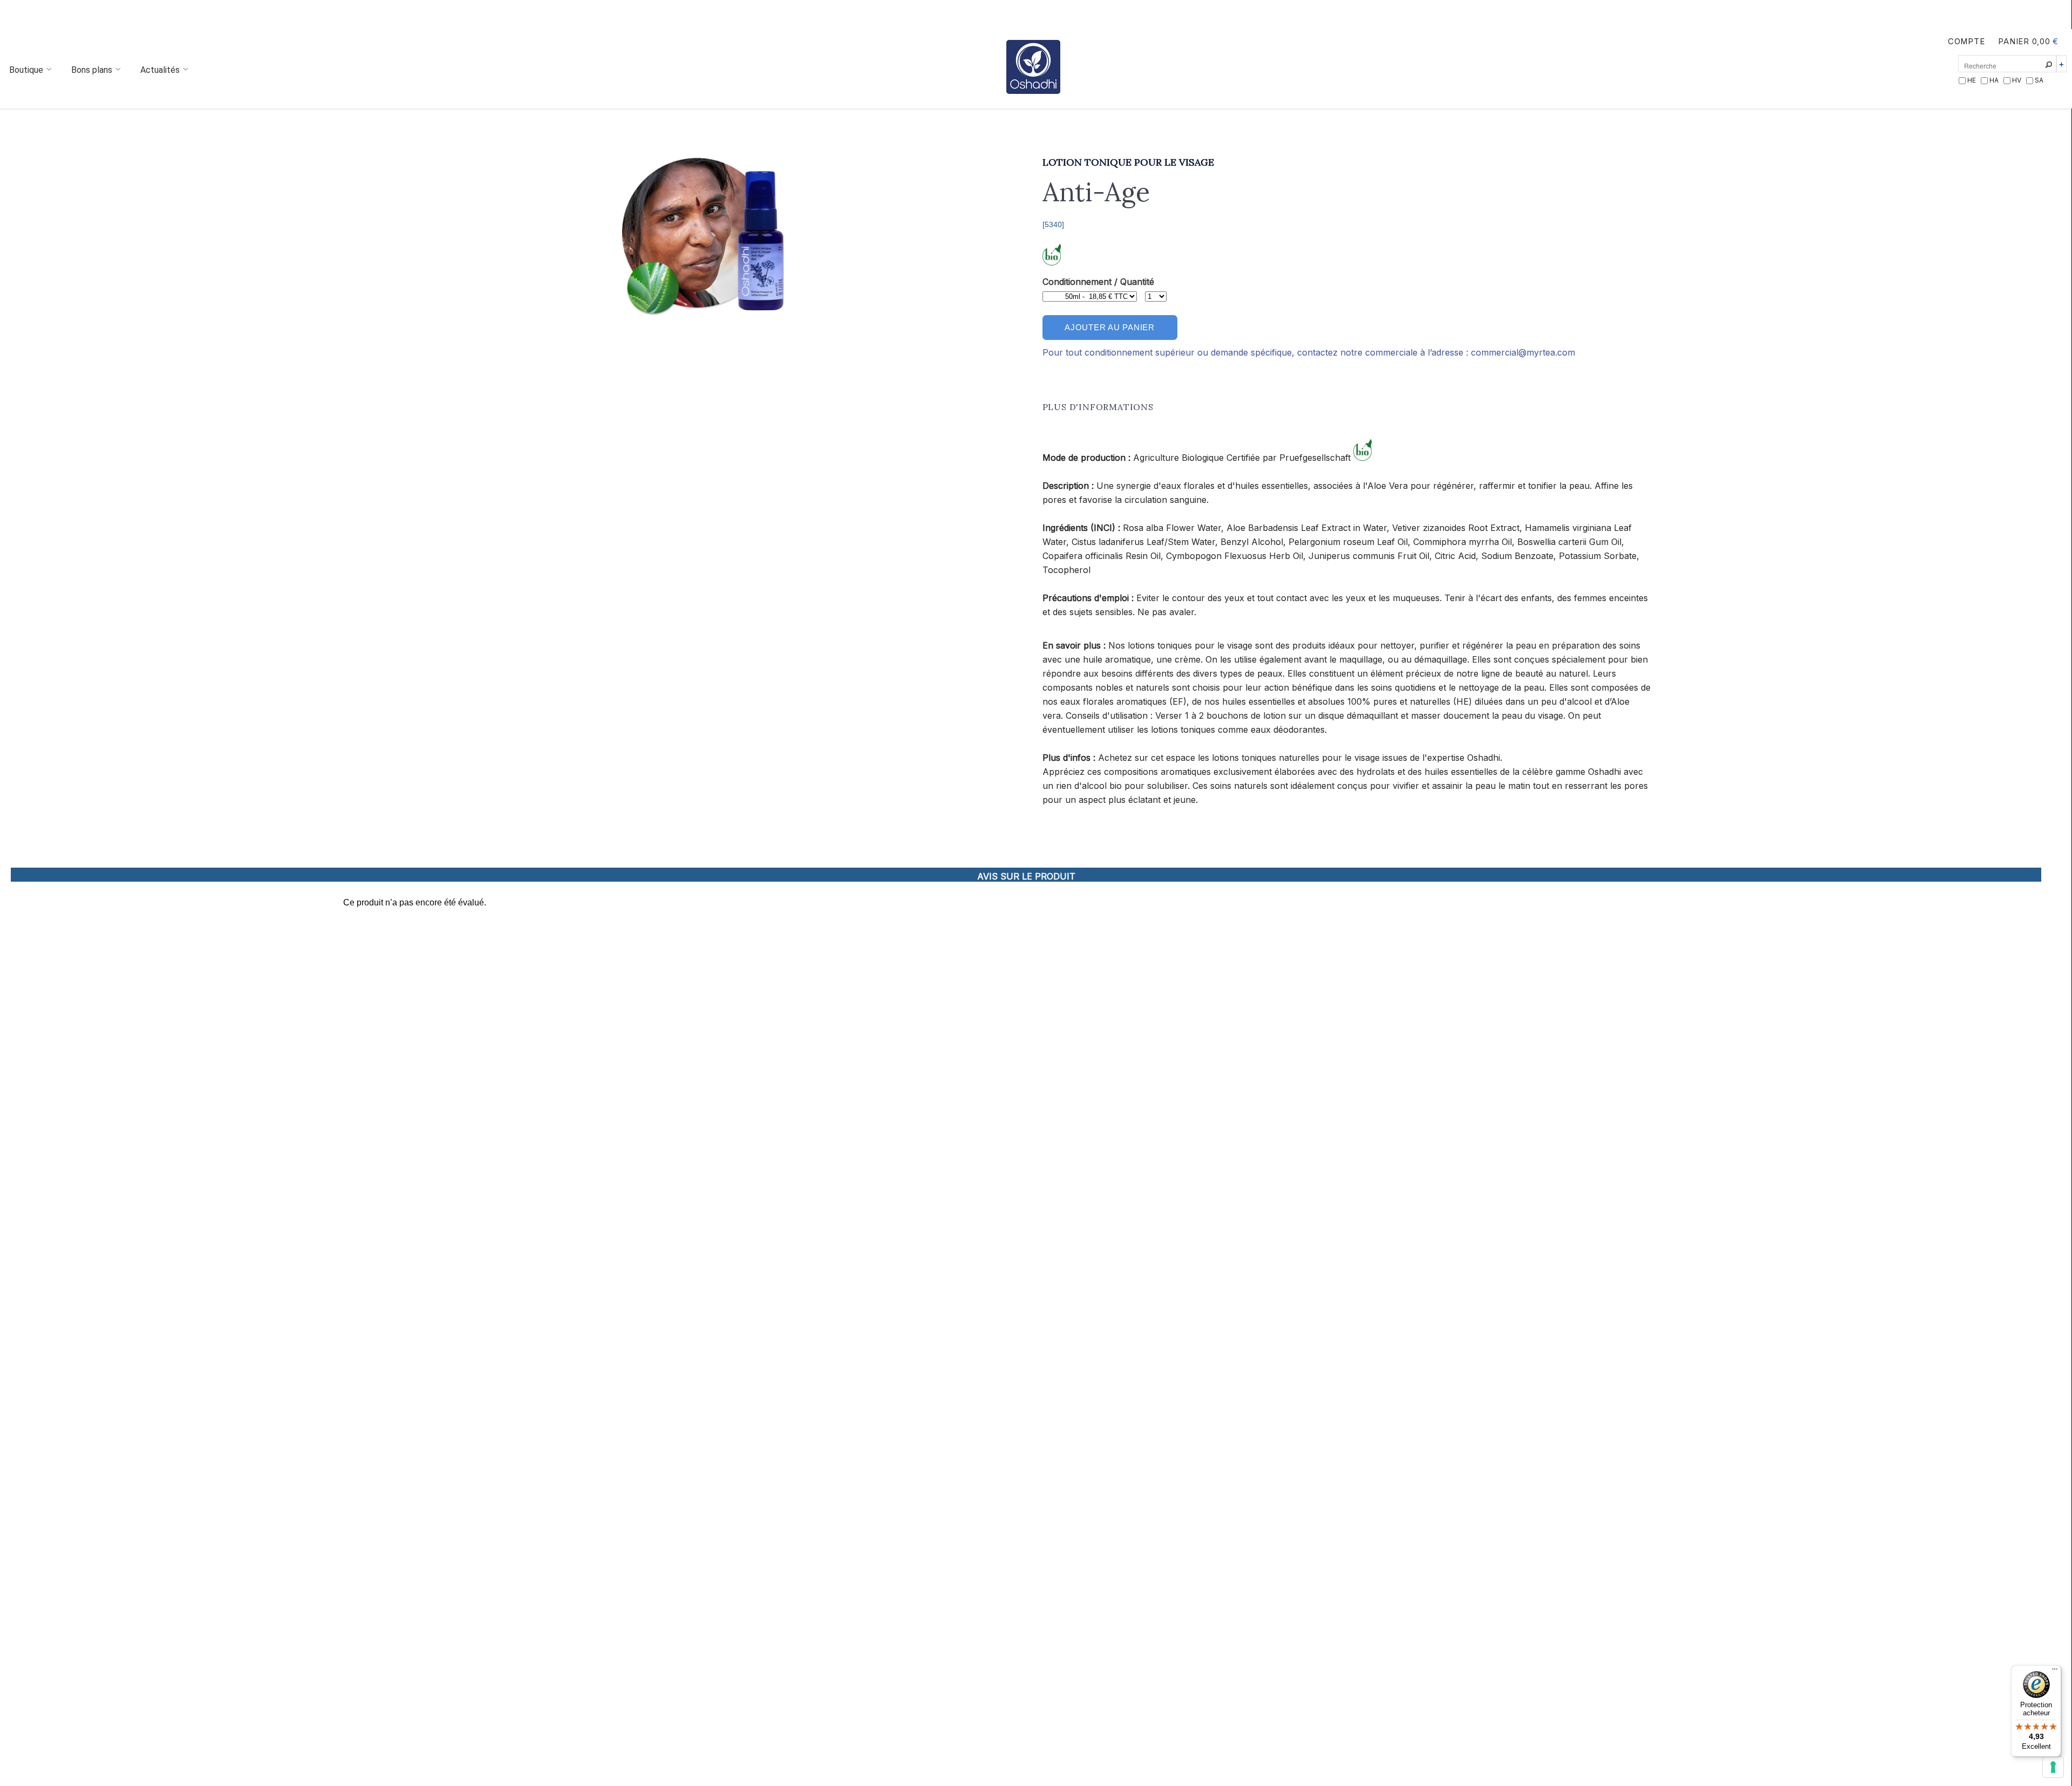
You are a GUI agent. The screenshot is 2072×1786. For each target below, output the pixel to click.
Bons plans (93, 70)
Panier (2013, 42)
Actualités (161, 70)
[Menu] (2055, 1672)
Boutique (27, 70)
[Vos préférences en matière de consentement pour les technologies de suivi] (2053, 1767)
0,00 (2041, 42)
